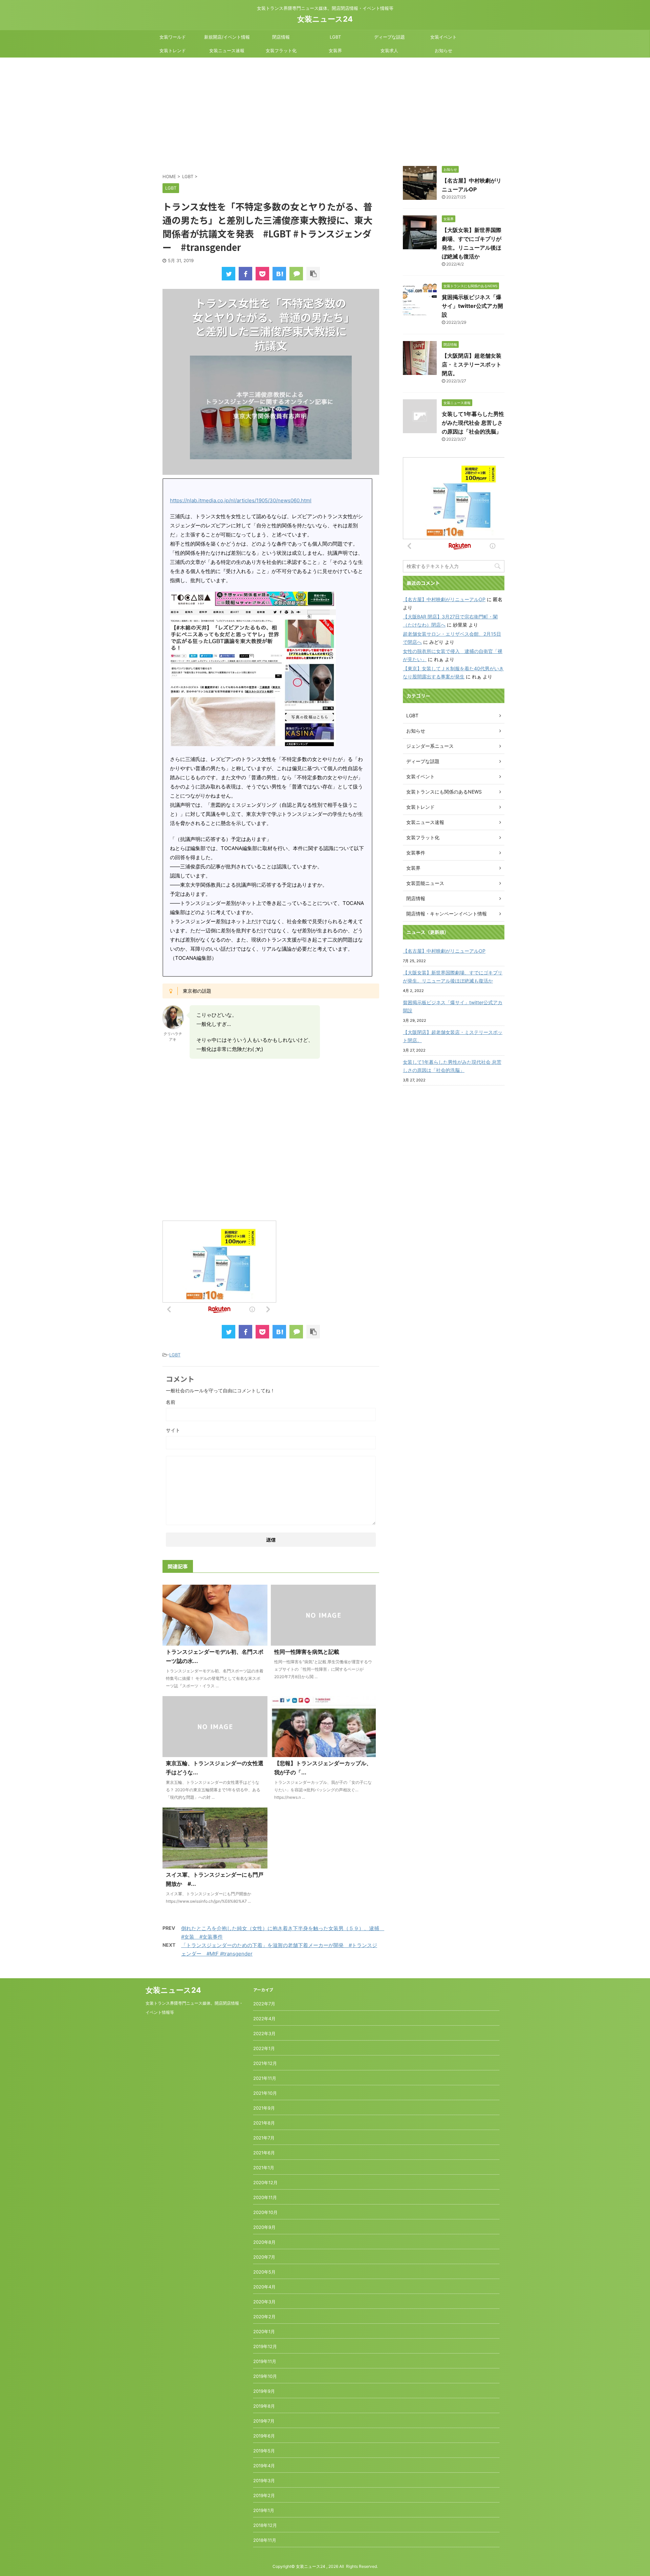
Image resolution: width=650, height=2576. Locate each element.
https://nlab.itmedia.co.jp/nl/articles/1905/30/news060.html (241, 500)
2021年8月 (264, 2123)
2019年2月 (264, 2495)
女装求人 (389, 50)
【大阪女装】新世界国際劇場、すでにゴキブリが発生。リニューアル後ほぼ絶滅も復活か (453, 977)
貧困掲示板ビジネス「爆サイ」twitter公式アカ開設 (472, 306)
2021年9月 (264, 2108)
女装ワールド (173, 37)
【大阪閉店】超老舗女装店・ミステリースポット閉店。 (472, 364)
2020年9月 (264, 2227)
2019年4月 (264, 2466)
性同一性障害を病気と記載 (307, 1652)
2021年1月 (264, 2168)
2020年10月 (265, 2212)
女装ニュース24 (325, 19)
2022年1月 (264, 2048)
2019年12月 (265, 2346)
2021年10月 (265, 2093)
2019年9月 (264, 2391)
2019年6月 (264, 2436)
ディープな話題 (389, 37)
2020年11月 (265, 2197)
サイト (173, 1430)
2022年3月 (264, 2033)
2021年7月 (264, 2138)
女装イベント (443, 37)
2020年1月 (264, 2331)
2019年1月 (264, 2510)
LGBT (335, 37)
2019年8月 (264, 2406)
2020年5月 (264, 2272)
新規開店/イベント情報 (227, 37)
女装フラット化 (281, 50)
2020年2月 (264, 2317)
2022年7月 (264, 2004)
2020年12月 (265, 2182)
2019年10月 (265, 2376)
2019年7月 (264, 2421)
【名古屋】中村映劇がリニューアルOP (444, 599)
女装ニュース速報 (227, 50)
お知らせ (443, 50)
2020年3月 (264, 2302)
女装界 (335, 50)
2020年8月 (264, 2242)
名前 (171, 1402)
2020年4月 (264, 2287)
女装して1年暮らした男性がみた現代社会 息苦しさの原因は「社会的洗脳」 (473, 423)
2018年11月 (265, 2540)
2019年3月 (264, 2480)
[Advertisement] (325, 108)
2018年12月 (265, 2525)
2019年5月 (264, 2451)
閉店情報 (281, 37)
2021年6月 (264, 2153)
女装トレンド (173, 50)
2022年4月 (264, 2019)
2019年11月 (265, 2361)
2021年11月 (265, 2078)
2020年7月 (264, 2257)
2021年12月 (265, 2063)
